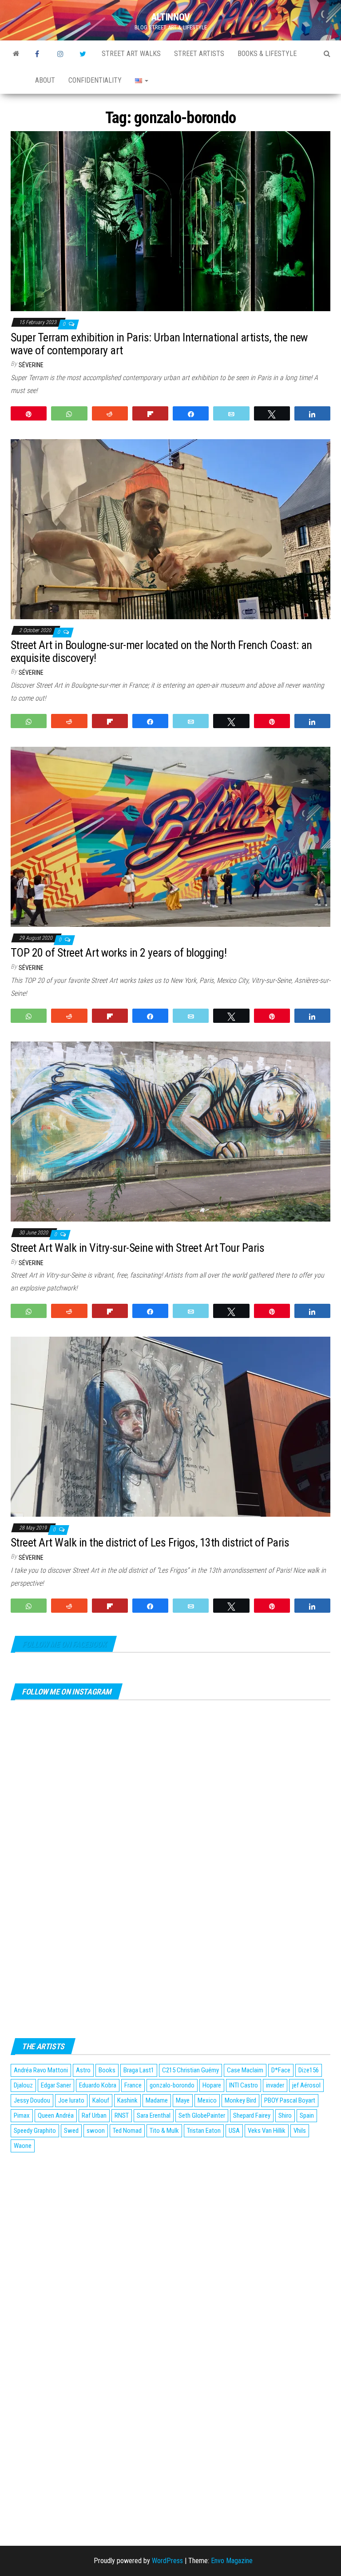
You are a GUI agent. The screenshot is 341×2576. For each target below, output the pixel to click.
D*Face (281, 2070)
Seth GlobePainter (202, 2115)
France (133, 2085)
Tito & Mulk (164, 2131)
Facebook (40, 54)
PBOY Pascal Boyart (290, 2100)
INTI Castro (244, 2085)
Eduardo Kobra (98, 2085)
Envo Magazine (232, 2561)
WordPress (167, 2561)
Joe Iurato (71, 2100)
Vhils (300, 2131)
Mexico (207, 2100)
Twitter (84, 54)
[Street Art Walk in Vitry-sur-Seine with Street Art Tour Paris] (170, 1131)
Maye (183, 2100)
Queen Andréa (56, 2115)
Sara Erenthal (154, 2115)
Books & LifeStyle (267, 54)
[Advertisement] (170, 2221)
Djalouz (23, 2085)
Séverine (31, 365)
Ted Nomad (127, 2131)
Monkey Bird (240, 2100)
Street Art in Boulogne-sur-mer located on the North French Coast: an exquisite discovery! (161, 651)
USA (234, 2131)
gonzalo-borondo (172, 2085)
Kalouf (101, 2100)
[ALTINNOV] (16, 54)
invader (275, 2085)
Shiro (285, 2115)
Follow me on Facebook (64, 1644)
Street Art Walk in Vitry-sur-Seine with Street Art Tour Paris (137, 1248)
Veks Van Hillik (267, 2131)
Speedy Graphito (35, 2131)
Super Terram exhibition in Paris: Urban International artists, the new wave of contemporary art (159, 344)
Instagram (62, 54)
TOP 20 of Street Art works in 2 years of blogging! (119, 953)
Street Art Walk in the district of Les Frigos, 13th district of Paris (150, 1542)
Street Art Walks (131, 54)
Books (107, 2070)
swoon (96, 2131)
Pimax (22, 2115)
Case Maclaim (245, 2070)
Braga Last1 (139, 2070)
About (45, 80)
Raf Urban (94, 2115)
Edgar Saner (56, 2085)
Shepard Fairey (252, 2115)
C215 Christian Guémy (190, 2070)
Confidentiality (95, 80)
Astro (83, 2070)
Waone (23, 2146)
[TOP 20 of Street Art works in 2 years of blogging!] (170, 836)
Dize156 (309, 2070)
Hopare (212, 2085)
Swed (71, 2131)
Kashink (127, 2100)
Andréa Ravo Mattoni (41, 2070)
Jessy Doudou (32, 2100)
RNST (122, 2115)
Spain (307, 2115)
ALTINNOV (170, 17)
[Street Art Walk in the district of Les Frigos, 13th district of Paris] (170, 1426)
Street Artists (199, 54)
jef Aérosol (306, 2085)
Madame (157, 2100)
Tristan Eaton (204, 2131)
